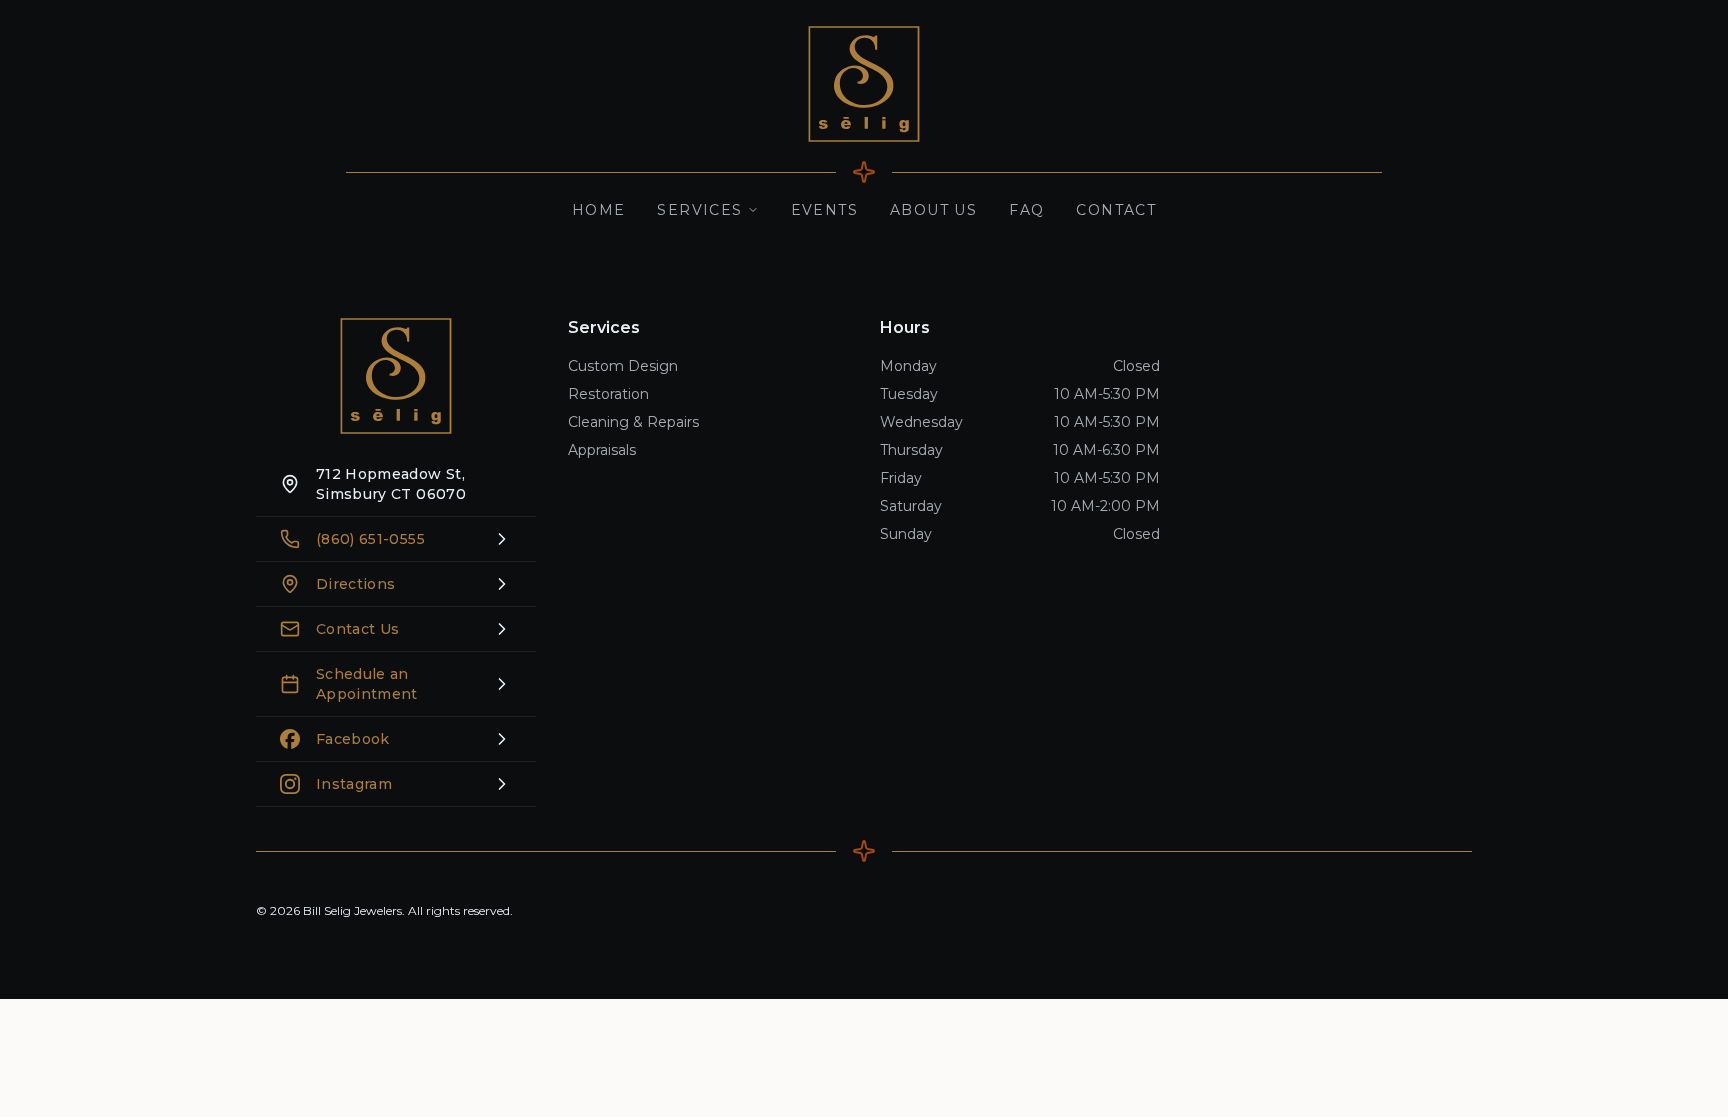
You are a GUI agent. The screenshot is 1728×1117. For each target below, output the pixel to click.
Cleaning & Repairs (633, 422)
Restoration (608, 394)
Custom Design (623, 366)
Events (824, 210)
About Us (933, 210)
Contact (1116, 210)
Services (699, 210)
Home (599, 210)
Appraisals (602, 450)
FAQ (1026, 210)
